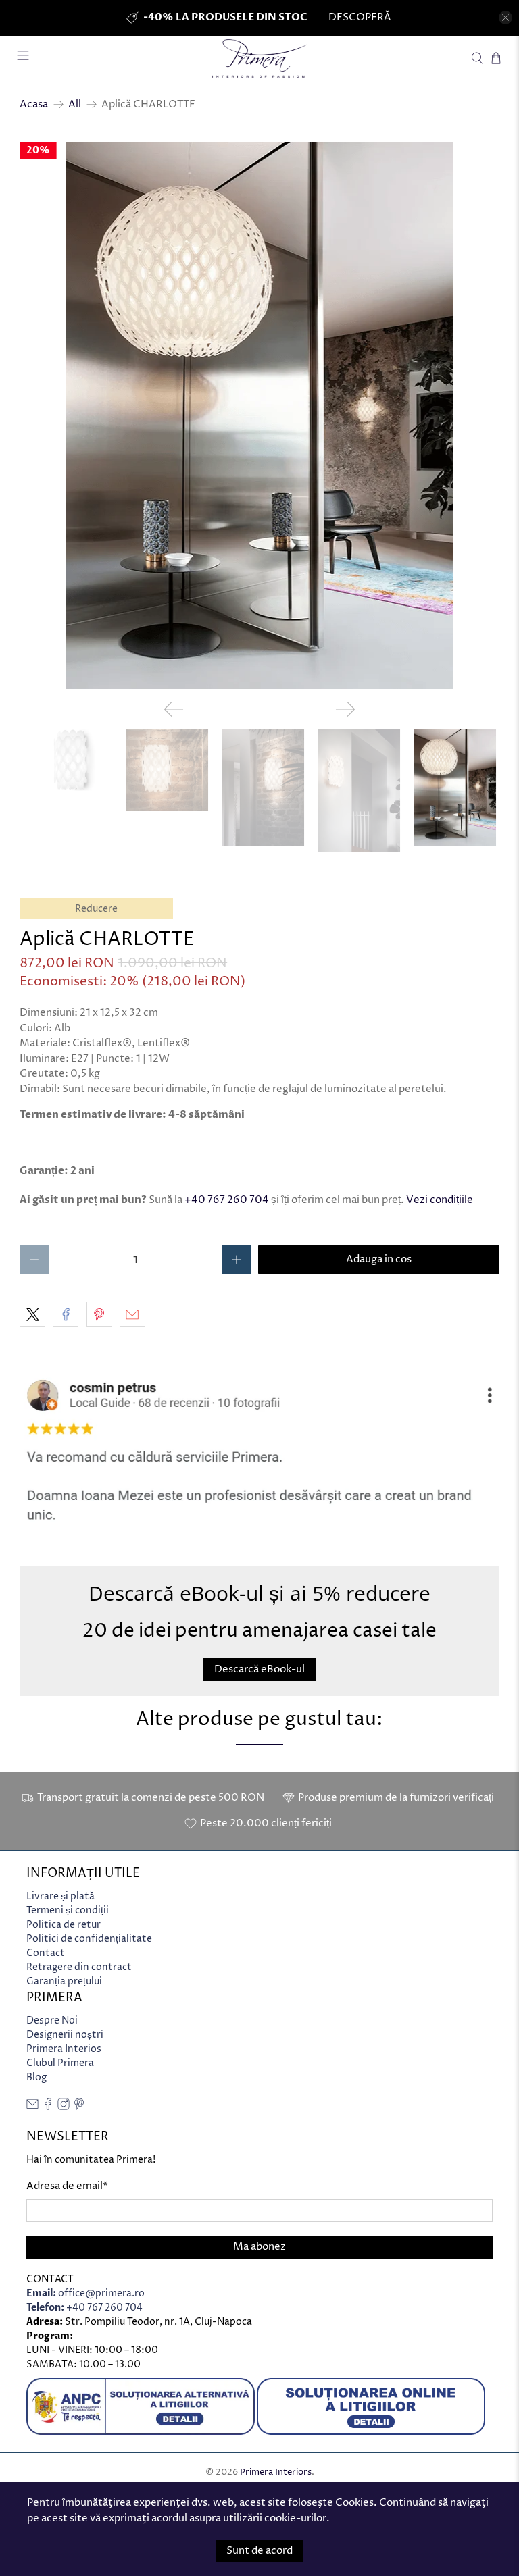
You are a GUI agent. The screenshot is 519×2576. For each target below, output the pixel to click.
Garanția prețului (64, 1981)
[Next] (345, 709)
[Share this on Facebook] (66, 1314)
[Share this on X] (32, 1314)
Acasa (34, 104)
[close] (505, 18)
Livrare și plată (60, 1896)
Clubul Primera (60, 2063)
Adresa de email (67, 2186)
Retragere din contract (79, 1967)
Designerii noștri (65, 2035)
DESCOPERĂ (360, 17)
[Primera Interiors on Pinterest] (79, 2107)
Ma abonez (259, 2247)
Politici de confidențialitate (89, 1939)
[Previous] (174, 709)
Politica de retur (64, 1925)
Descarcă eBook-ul (259, 1669)
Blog (36, 2077)
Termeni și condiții (68, 1910)
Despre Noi (52, 2020)
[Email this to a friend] (132, 1314)
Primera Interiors (276, 2472)
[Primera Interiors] (259, 58)
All (75, 104)
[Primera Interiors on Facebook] (48, 2107)
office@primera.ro (85, 2293)
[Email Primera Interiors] (32, 2107)
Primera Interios (64, 2049)
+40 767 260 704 (227, 1200)
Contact (46, 1953)
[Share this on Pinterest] (99, 1314)
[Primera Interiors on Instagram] (64, 2107)
